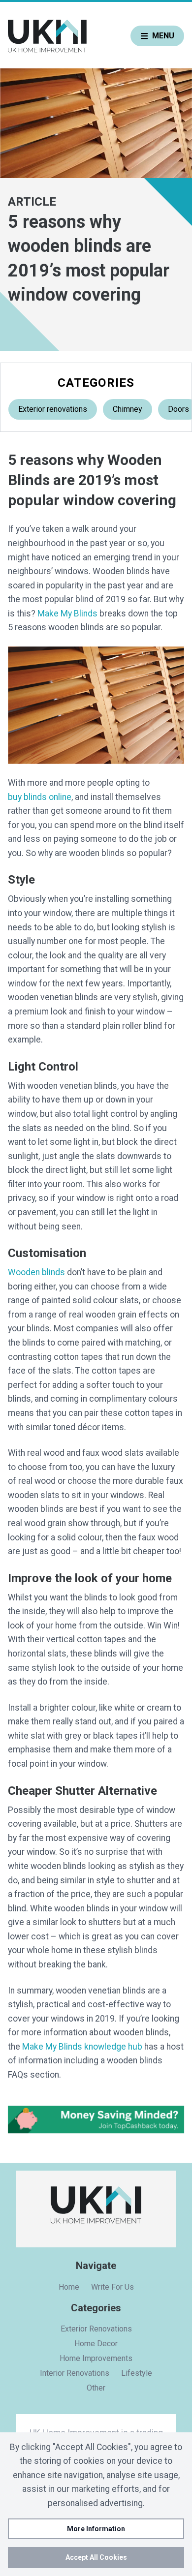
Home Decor (96, 2344)
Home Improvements (96, 2358)
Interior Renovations (75, 2373)
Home (69, 2287)
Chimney (128, 409)
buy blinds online (40, 797)
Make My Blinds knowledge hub (82, 2047)
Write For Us (112, 2287)
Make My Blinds (67, 613)
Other (96, 2388)
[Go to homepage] (47, 36)
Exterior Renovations (96, 2329)
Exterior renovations (53, 409)
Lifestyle (137, 2373)
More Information (96, 2529)
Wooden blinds (36, 1272)
